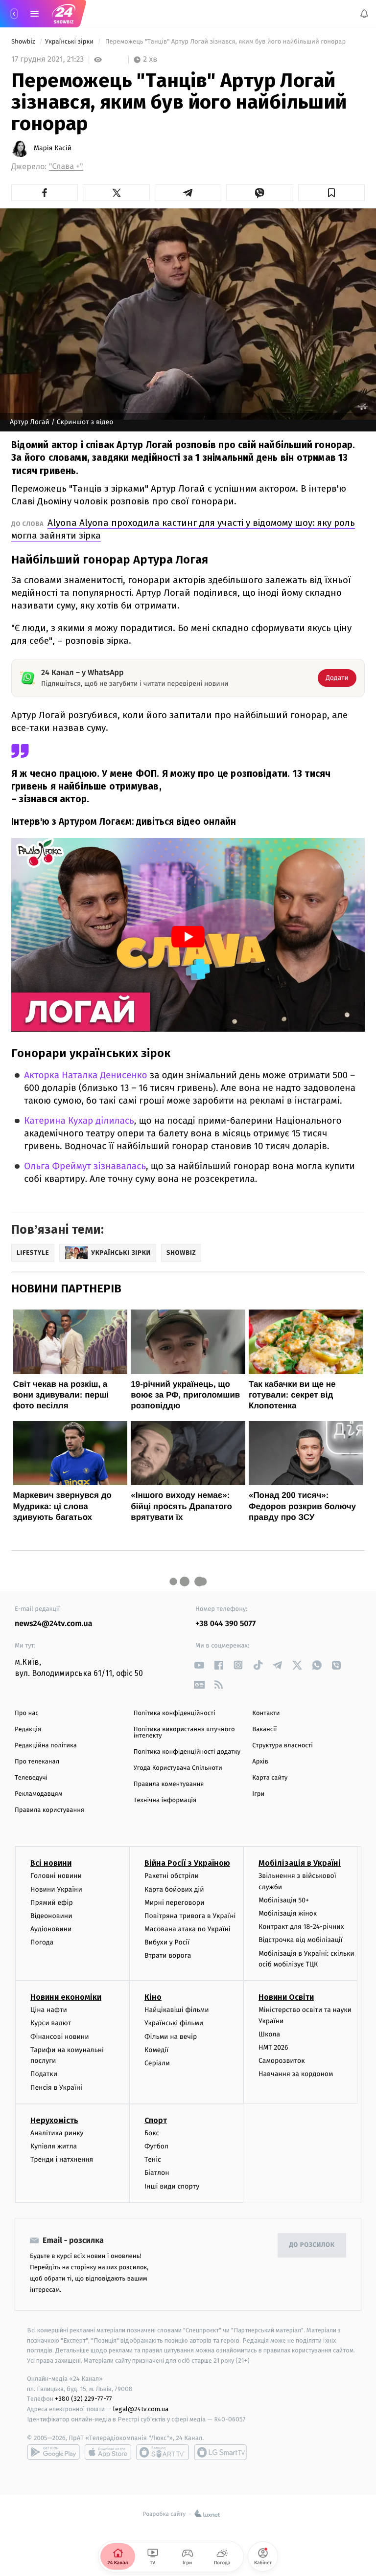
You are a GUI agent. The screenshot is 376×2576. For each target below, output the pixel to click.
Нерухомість (54, 2120)
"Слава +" (66, 167)
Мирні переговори (174, 1903)
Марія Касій (53, 148)
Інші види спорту (172, 2186)
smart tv (163, 2452)
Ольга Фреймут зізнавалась (85, 1166)
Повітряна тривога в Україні (190, 1916)
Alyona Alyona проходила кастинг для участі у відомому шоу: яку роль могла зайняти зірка (183, 529)
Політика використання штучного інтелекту (184, 1733)
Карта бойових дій (174, 1889)
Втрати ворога (168, 1956)
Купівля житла (54, 2146)
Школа (269, 2034)
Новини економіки (66, 1998)
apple (108, 2452)
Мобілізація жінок (288, 1914)
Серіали (157, 2063)
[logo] (64, 14)
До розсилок (312, 2246)
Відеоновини (51, 1916)
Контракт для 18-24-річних (301, 1927)
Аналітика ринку (57, 2133)
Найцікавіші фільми (177, 2010)
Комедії (156, 2050)
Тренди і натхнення (62, 2160)
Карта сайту (270, 1778)
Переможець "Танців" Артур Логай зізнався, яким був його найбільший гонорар (225, 42)
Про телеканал (37, 1762)
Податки (44, 2074)
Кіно (153, 1998)
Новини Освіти (286, 1998)
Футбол (156, 2146)
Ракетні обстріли (172, 1876)
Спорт (156, 2120)
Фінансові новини (60, 2037)
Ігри (258, 1794)
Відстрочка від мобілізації (301, 1940)
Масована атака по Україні (188, 1930)
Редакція (28, 1729)
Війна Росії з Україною (187, 1864)
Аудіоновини (51, 1930)
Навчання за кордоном (296, 2074)
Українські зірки (70, 42)
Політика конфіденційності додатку (187, 1752)
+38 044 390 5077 (225, 1624)
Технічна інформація (165, 1800)
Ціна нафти (49, 2010)
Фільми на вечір (171, 2037)
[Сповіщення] (364, 14)
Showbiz (24, 42)
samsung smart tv (220, 2452)
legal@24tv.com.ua (141, 2409)
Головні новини (56, 1876)
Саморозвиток (282, 2061)
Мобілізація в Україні (300, 1864)
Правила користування (49, 1810)
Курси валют (51, 2023)
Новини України (56, 1889)
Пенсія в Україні (56, 2088)
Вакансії (264, 1729)
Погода (42, 1943)
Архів (260, 1762)
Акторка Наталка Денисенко (86, 1075)
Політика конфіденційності (175, 1713)
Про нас (27, 1713)
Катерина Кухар (60, 1121)
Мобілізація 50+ (284, 1900)
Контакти (266, 1713)
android (53, 2452)
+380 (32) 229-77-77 (83, 2399)
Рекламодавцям (38, 1794)
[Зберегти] (331, 193)
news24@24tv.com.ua (54, 1624)
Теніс (153, 2160)
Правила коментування (169, 1784)
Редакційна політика (46, 1746)
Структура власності (282, 1746)
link (199, 1665)
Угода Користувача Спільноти (178, 1768)
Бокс (152, 2133)
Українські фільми (174, 2023)
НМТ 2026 (273, 2047)
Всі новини (51, 1864)
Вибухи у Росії (167, 1943)
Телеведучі (31, 1778)
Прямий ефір (52, 1903)
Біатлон (157, 2173)
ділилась (115, 1121)
